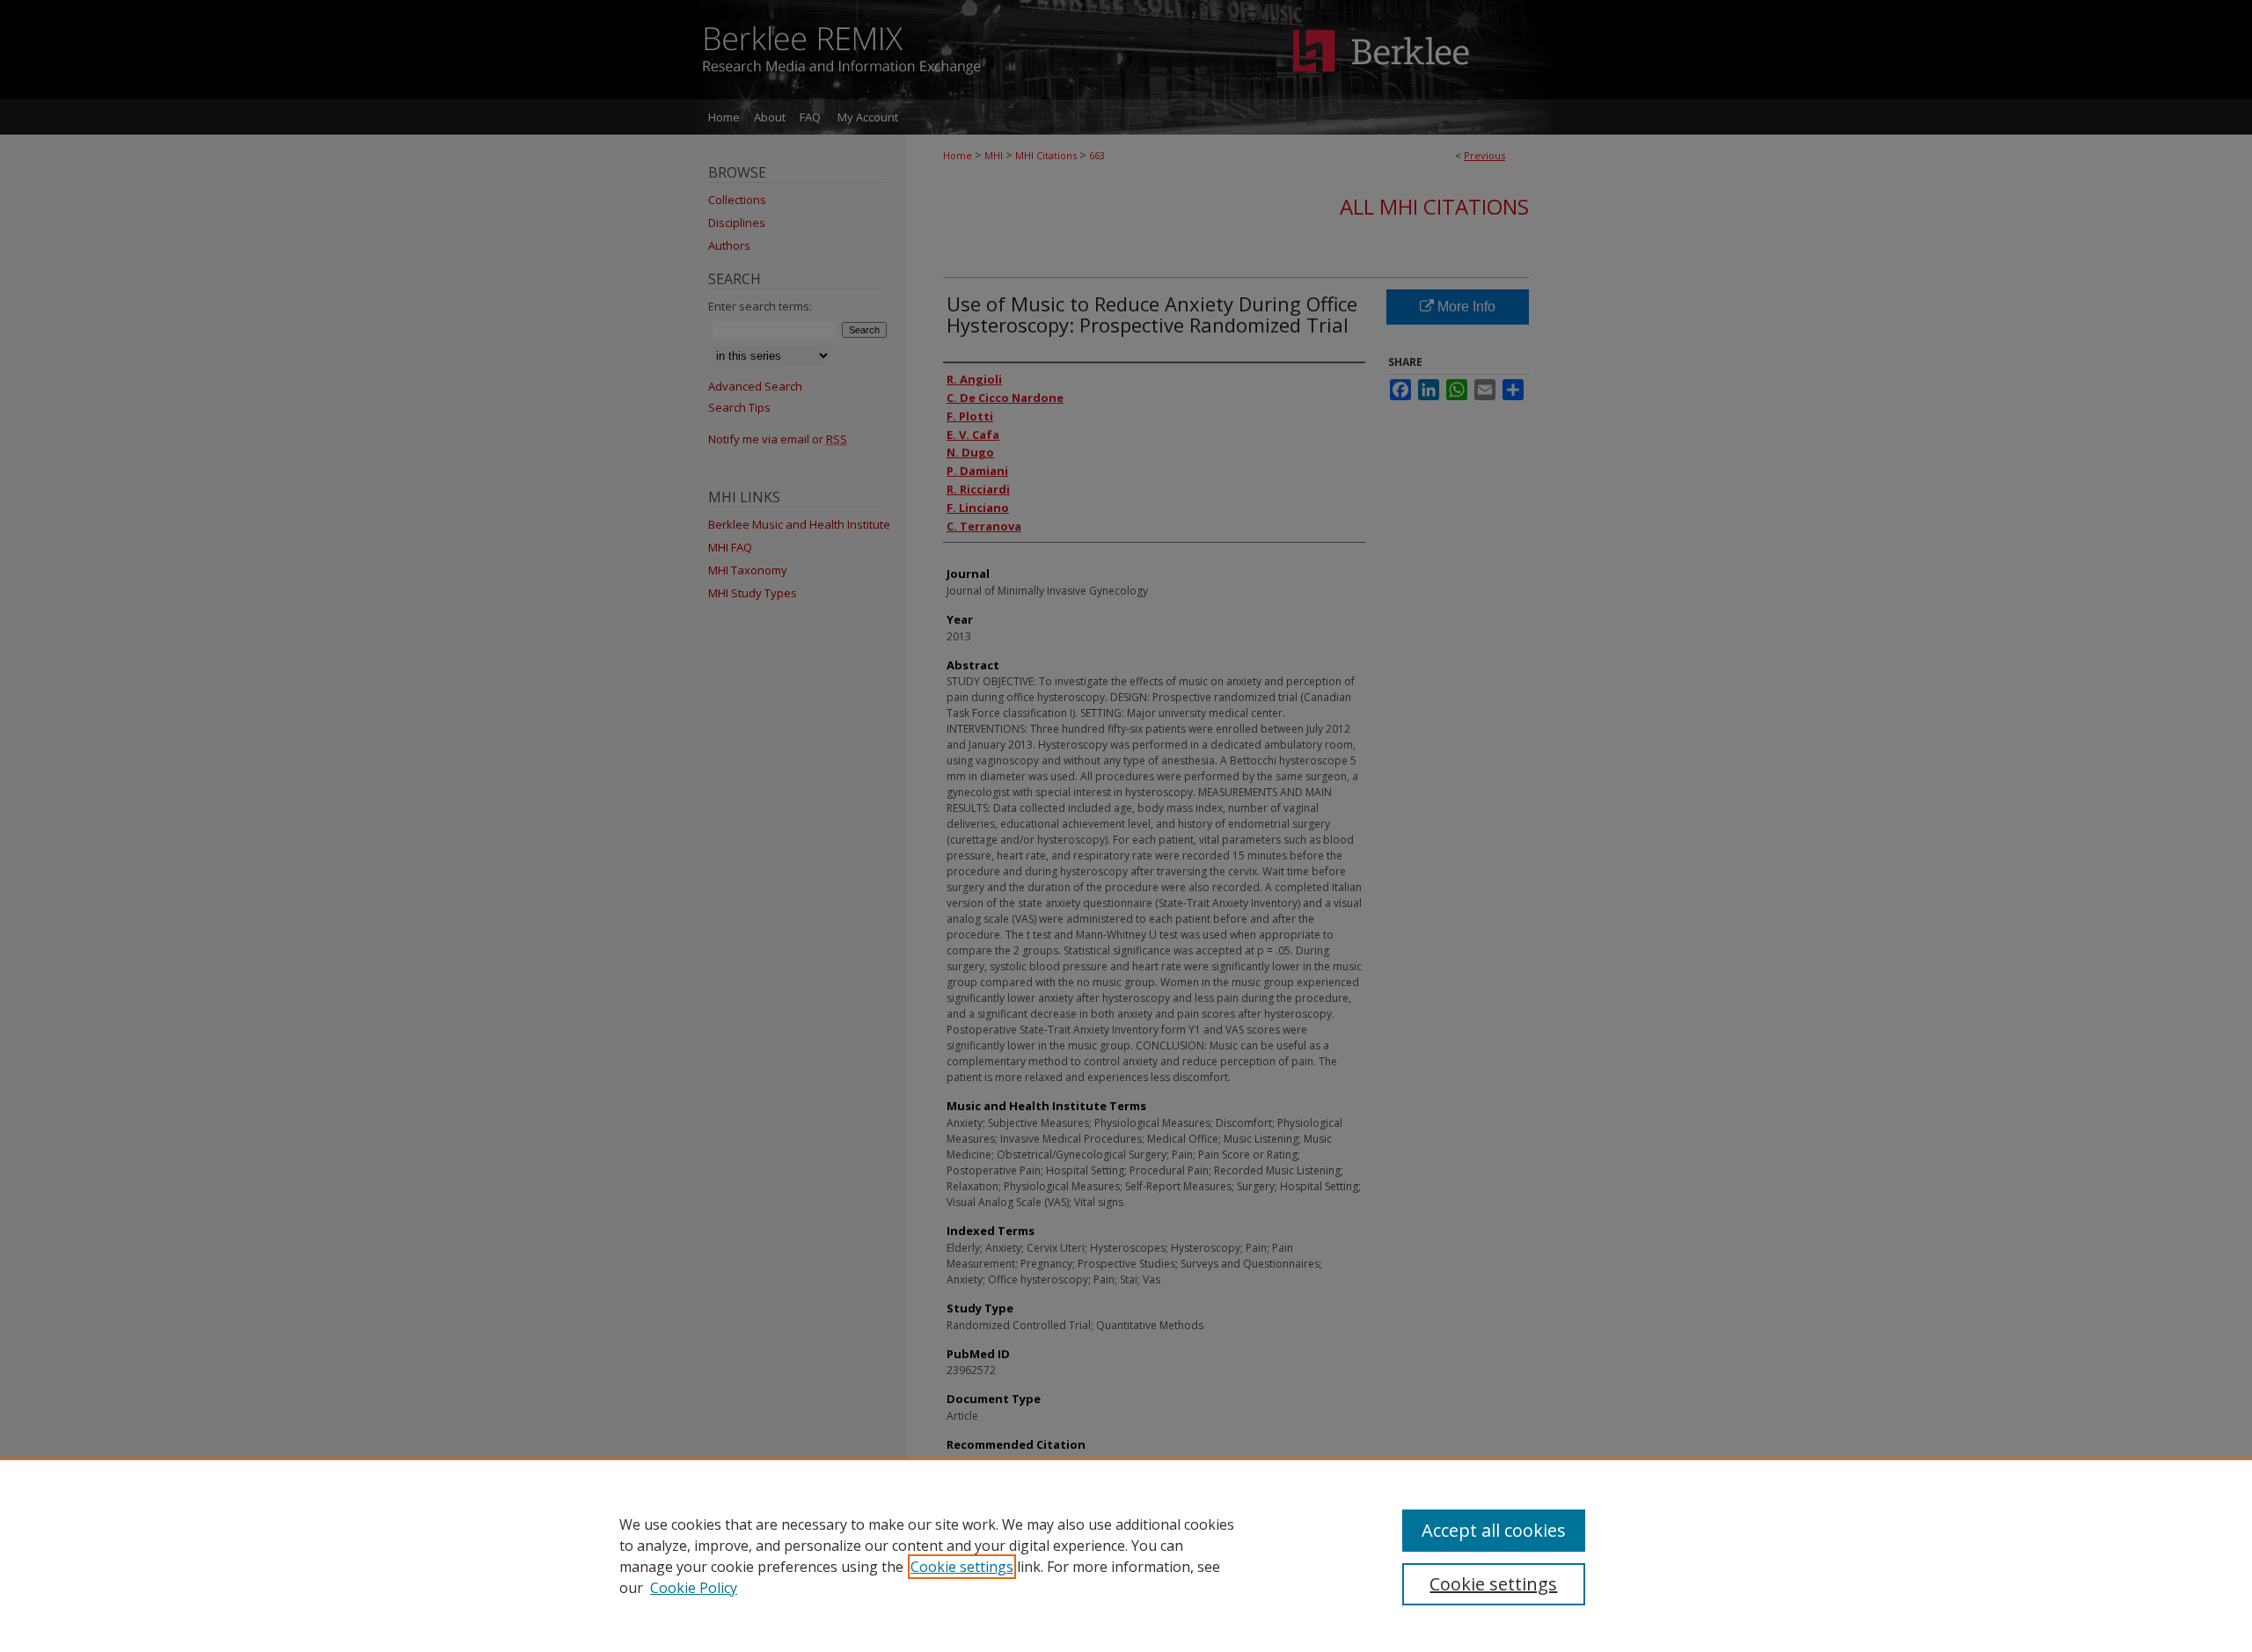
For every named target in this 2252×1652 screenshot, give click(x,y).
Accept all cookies (1494, 1530)
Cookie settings (962, 1567)
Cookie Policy (694, 1588)
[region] (1126, 1555)
